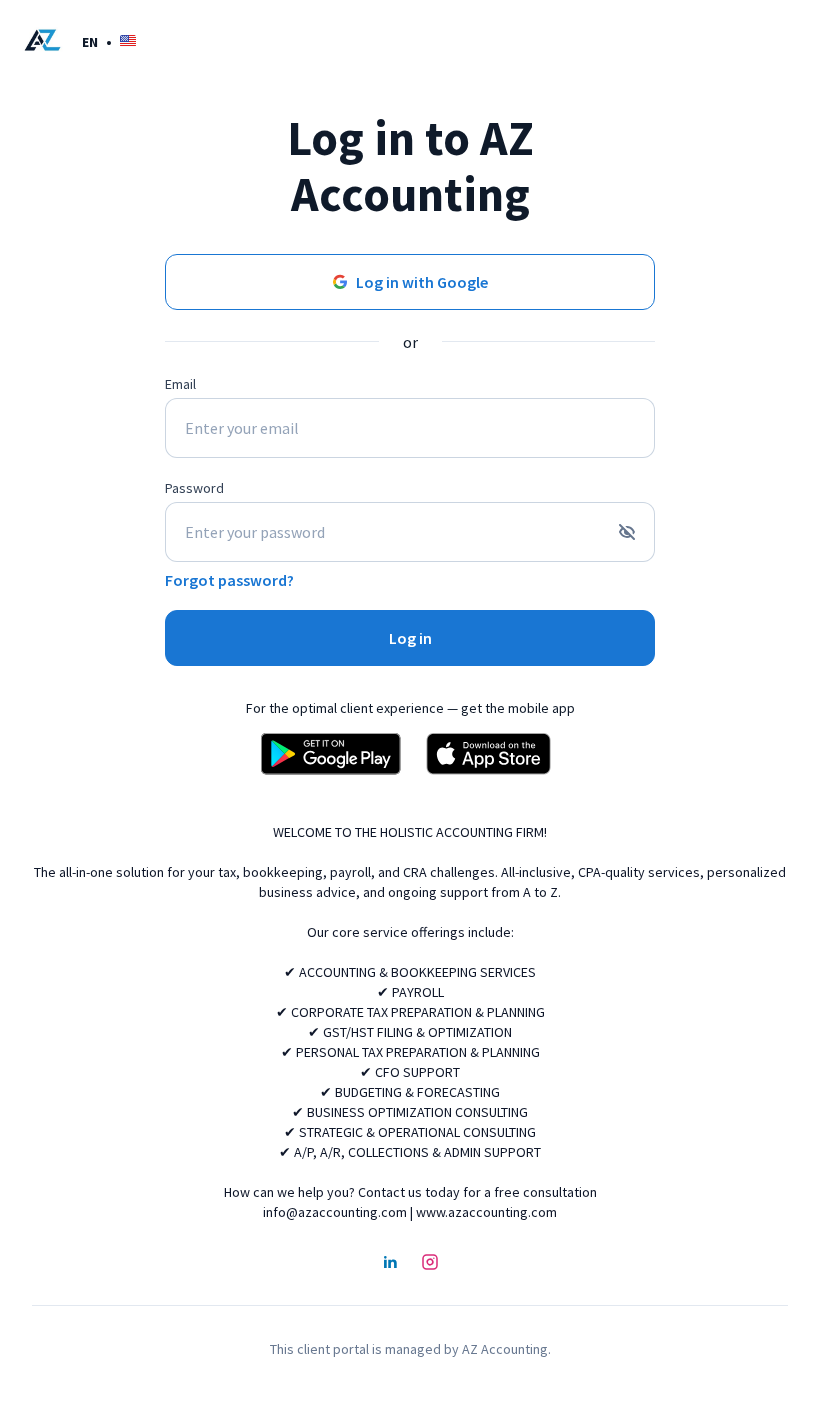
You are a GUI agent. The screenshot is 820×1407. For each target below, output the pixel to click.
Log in (410, 638)
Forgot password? (229, 580)
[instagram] (430, 1264)
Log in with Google (422, 282)
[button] (109, 41)
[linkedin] (390, 1264)
